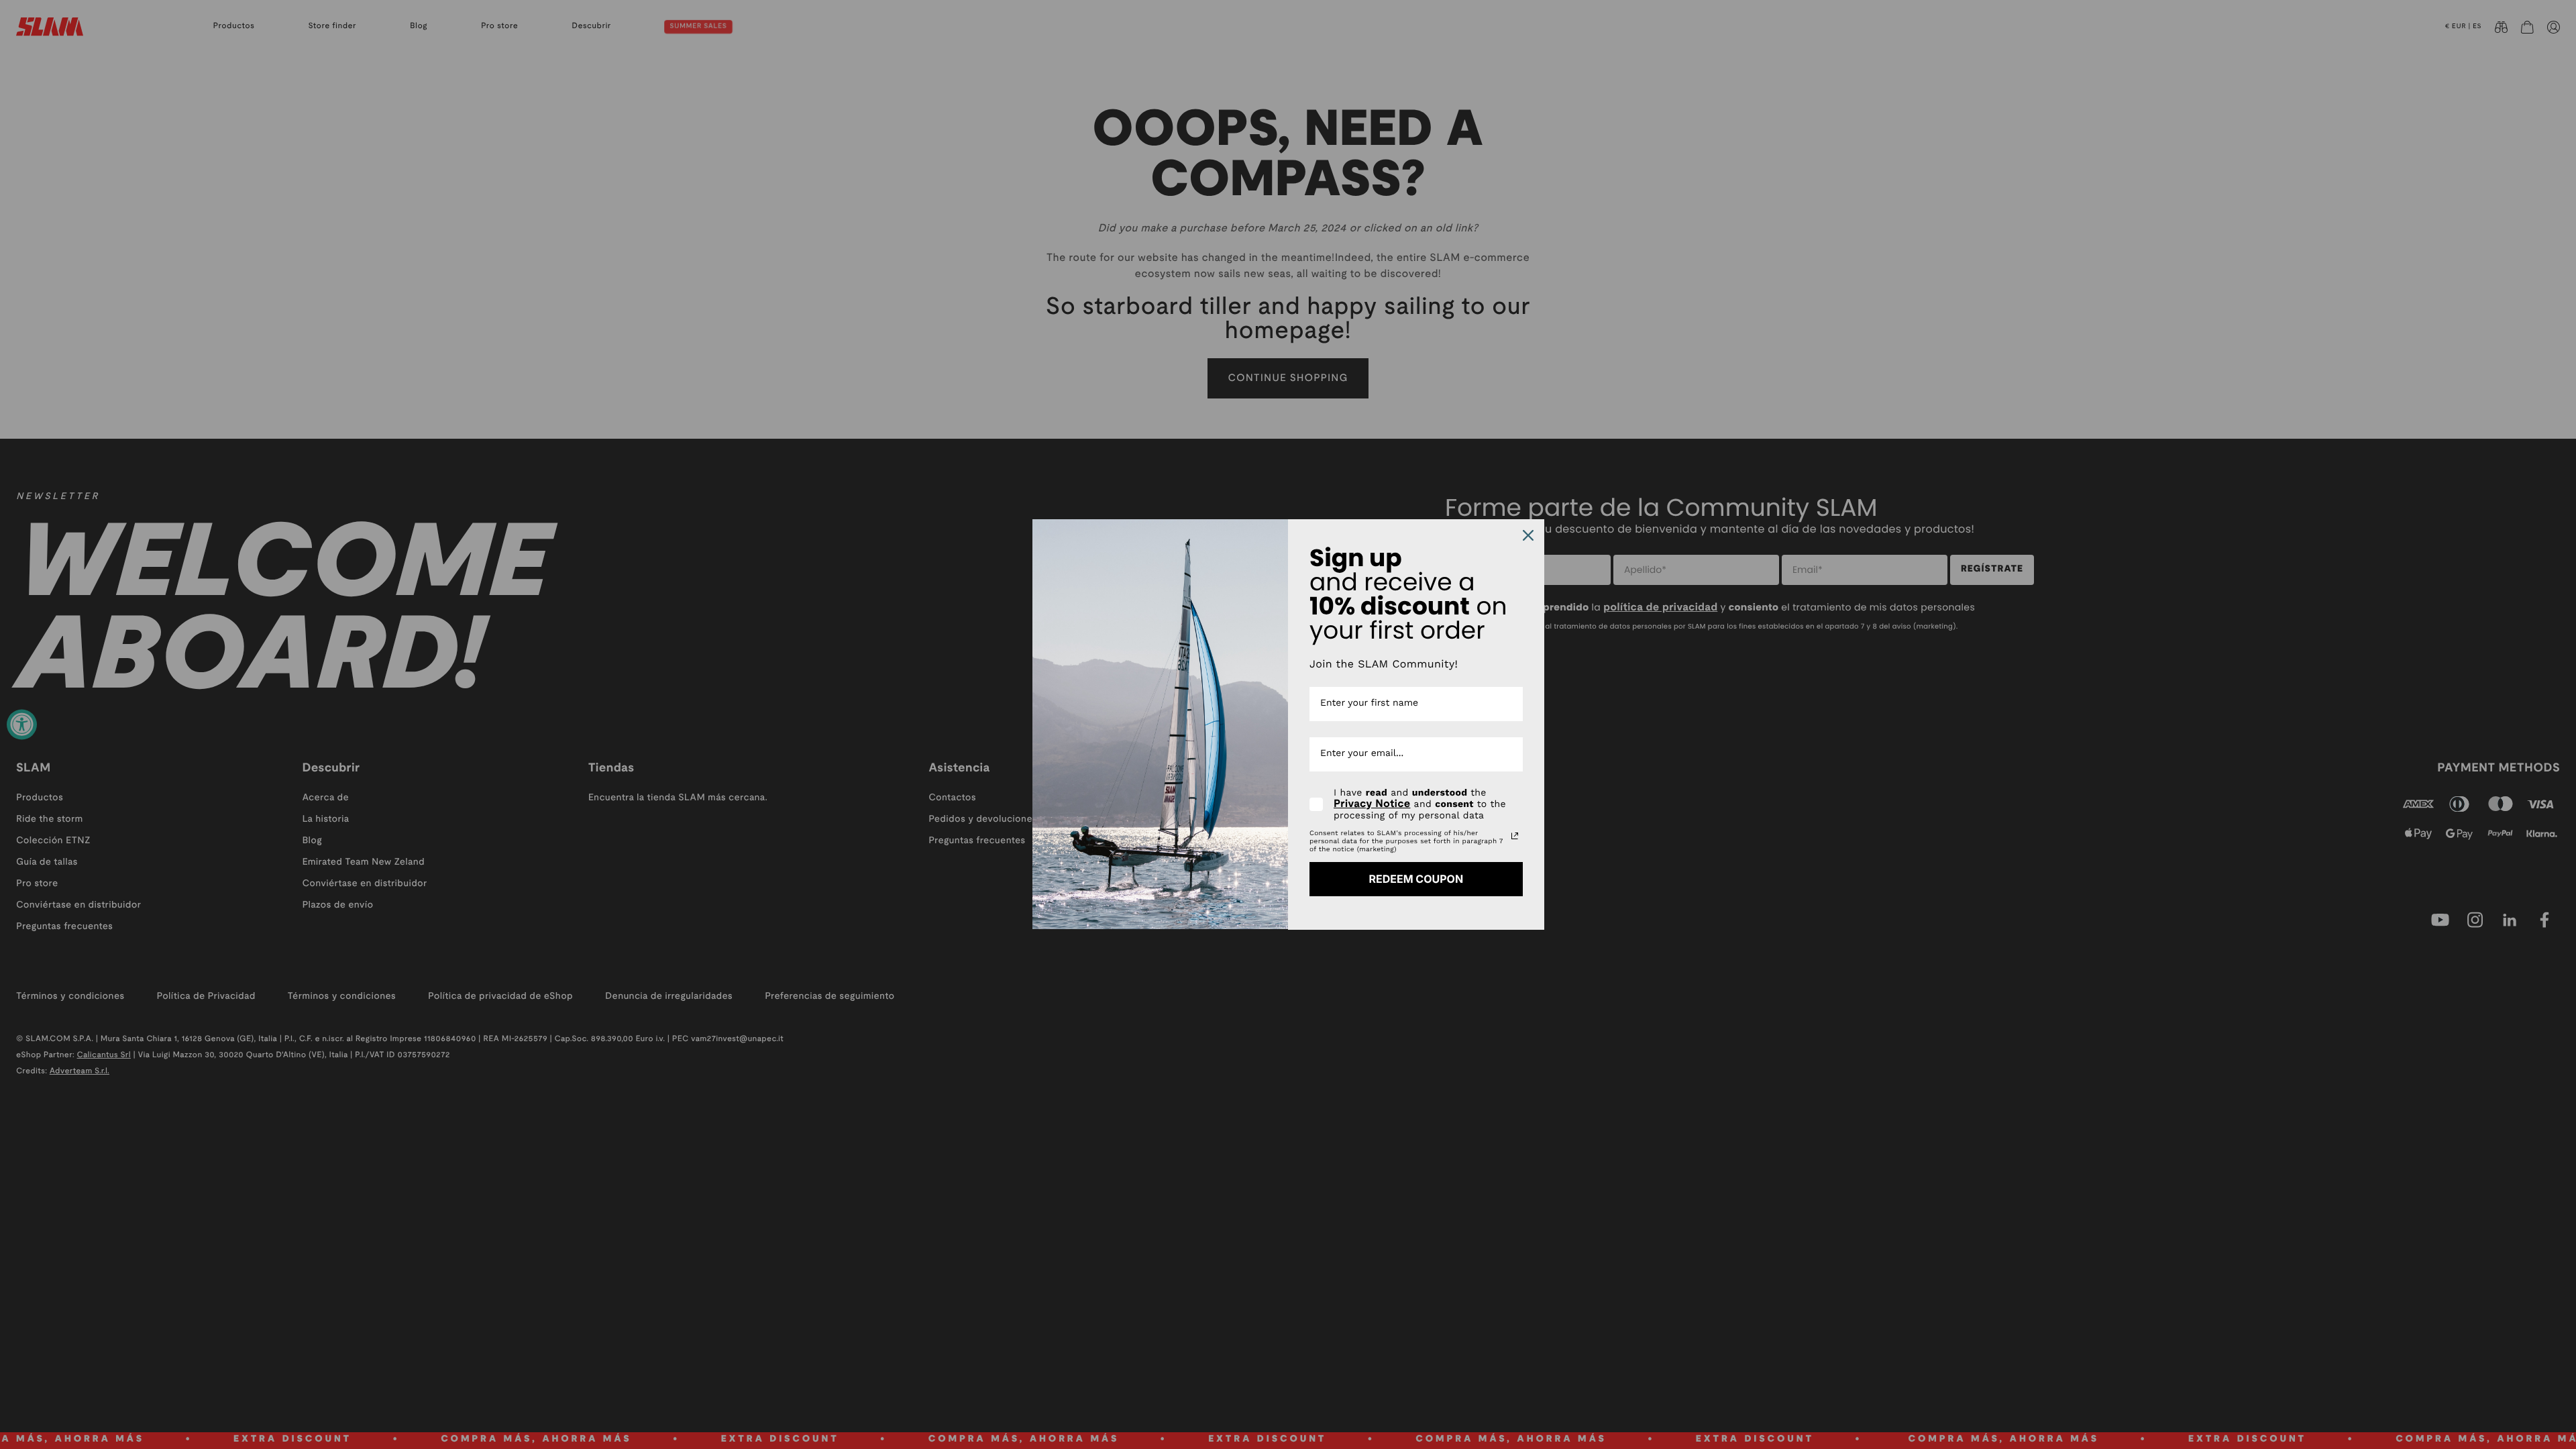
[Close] (1528, 535)
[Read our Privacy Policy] (1515, 836)
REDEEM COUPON (1416, 879)
